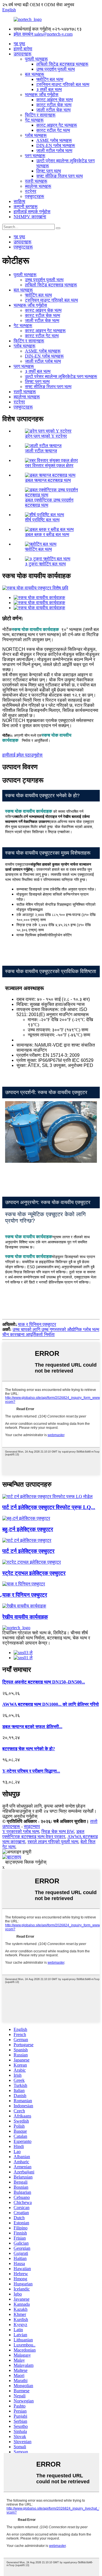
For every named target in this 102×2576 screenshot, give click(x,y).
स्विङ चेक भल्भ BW (58, 1831)
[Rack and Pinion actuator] (24, 1584)
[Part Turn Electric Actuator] (27, 1540)
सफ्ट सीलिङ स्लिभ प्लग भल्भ (59, 176)
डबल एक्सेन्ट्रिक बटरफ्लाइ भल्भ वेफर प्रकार (43, 1834)
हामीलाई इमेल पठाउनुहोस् (22, 755)
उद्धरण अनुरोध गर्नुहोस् (20, 1816)
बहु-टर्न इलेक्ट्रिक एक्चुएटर (28, 1529)
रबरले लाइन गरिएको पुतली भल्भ (53, 1842)
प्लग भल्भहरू (35, 156)
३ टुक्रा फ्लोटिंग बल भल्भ (45, 564)
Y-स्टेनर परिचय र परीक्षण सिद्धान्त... (31, 1771)
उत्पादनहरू (23, 54)
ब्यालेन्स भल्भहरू (38, 186)
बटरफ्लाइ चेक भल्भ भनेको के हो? (29, 1749)
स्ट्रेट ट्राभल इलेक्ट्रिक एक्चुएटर (34, 1573)
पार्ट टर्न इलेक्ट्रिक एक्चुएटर (28, 1551)
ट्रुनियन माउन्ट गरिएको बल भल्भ (63, 84)
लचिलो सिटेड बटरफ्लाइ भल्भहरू (62, 64)
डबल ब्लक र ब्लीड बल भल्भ (47, 534)
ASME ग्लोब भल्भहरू (54, 140)
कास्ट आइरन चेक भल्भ (55, 100)
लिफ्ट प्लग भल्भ (49, 171)
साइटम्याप (32, 1826)
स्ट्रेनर (31, 191)
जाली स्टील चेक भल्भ (53, 110)
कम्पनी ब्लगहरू (26, 207)
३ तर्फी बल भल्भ (49, 89)
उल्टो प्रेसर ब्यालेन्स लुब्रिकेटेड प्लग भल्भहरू (61, 376)
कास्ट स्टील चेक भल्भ (54, 105)
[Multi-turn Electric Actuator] (26, 1518)
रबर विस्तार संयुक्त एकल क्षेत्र (49, 465)
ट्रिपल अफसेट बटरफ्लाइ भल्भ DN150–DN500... (44, 1682)
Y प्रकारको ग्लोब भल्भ (21, 1831)
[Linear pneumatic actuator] (24, 1606)
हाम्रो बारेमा (23, 49)
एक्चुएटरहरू (35, 196)
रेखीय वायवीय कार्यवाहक (25, 1617)
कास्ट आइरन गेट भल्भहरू (57, 125)
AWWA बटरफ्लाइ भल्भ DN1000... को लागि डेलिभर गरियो (51, 1704)
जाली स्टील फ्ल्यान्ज (41, 451)
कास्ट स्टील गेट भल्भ (53, 130)
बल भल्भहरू (35, 74)
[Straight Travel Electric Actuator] (32, 1562)
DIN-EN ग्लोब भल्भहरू (56, 145)
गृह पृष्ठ (19, 44)
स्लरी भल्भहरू (36, 181)
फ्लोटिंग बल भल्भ (50, 79)
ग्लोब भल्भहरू (36, 135)
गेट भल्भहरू (34, 120)
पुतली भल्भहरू (36, 59)
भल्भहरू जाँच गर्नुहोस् (42, 95)
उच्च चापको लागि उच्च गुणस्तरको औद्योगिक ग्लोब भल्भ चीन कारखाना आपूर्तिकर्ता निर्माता (51, 1332)
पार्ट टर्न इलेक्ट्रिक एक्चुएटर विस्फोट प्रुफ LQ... (49, 1507)
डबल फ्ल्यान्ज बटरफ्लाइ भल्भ (48, 480)
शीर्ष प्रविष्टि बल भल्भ (42, 520)
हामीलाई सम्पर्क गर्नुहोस (32, 212)
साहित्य (19, 201)
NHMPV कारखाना (30, 217)
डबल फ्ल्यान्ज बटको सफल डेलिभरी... (32, 1727)
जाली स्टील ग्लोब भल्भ (54, 151)
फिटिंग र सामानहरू (40, 115)
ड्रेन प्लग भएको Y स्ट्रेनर (46, 436)
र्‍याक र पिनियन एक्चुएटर (37, 1324)
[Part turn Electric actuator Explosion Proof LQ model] (47, 1496)
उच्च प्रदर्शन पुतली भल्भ (56, 69)
